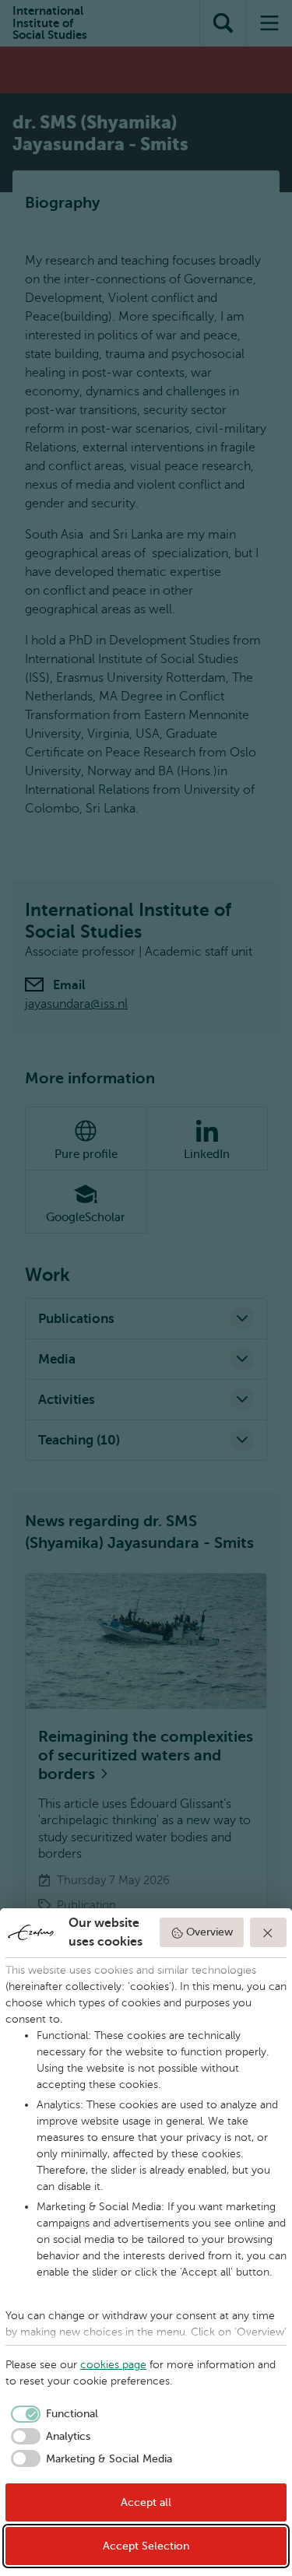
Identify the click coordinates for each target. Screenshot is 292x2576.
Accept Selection (146, 2546)
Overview (209, 1932)
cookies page (113, 2365)
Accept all (146, 2502)
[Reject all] (269, 1932)
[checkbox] (52, 2414)
